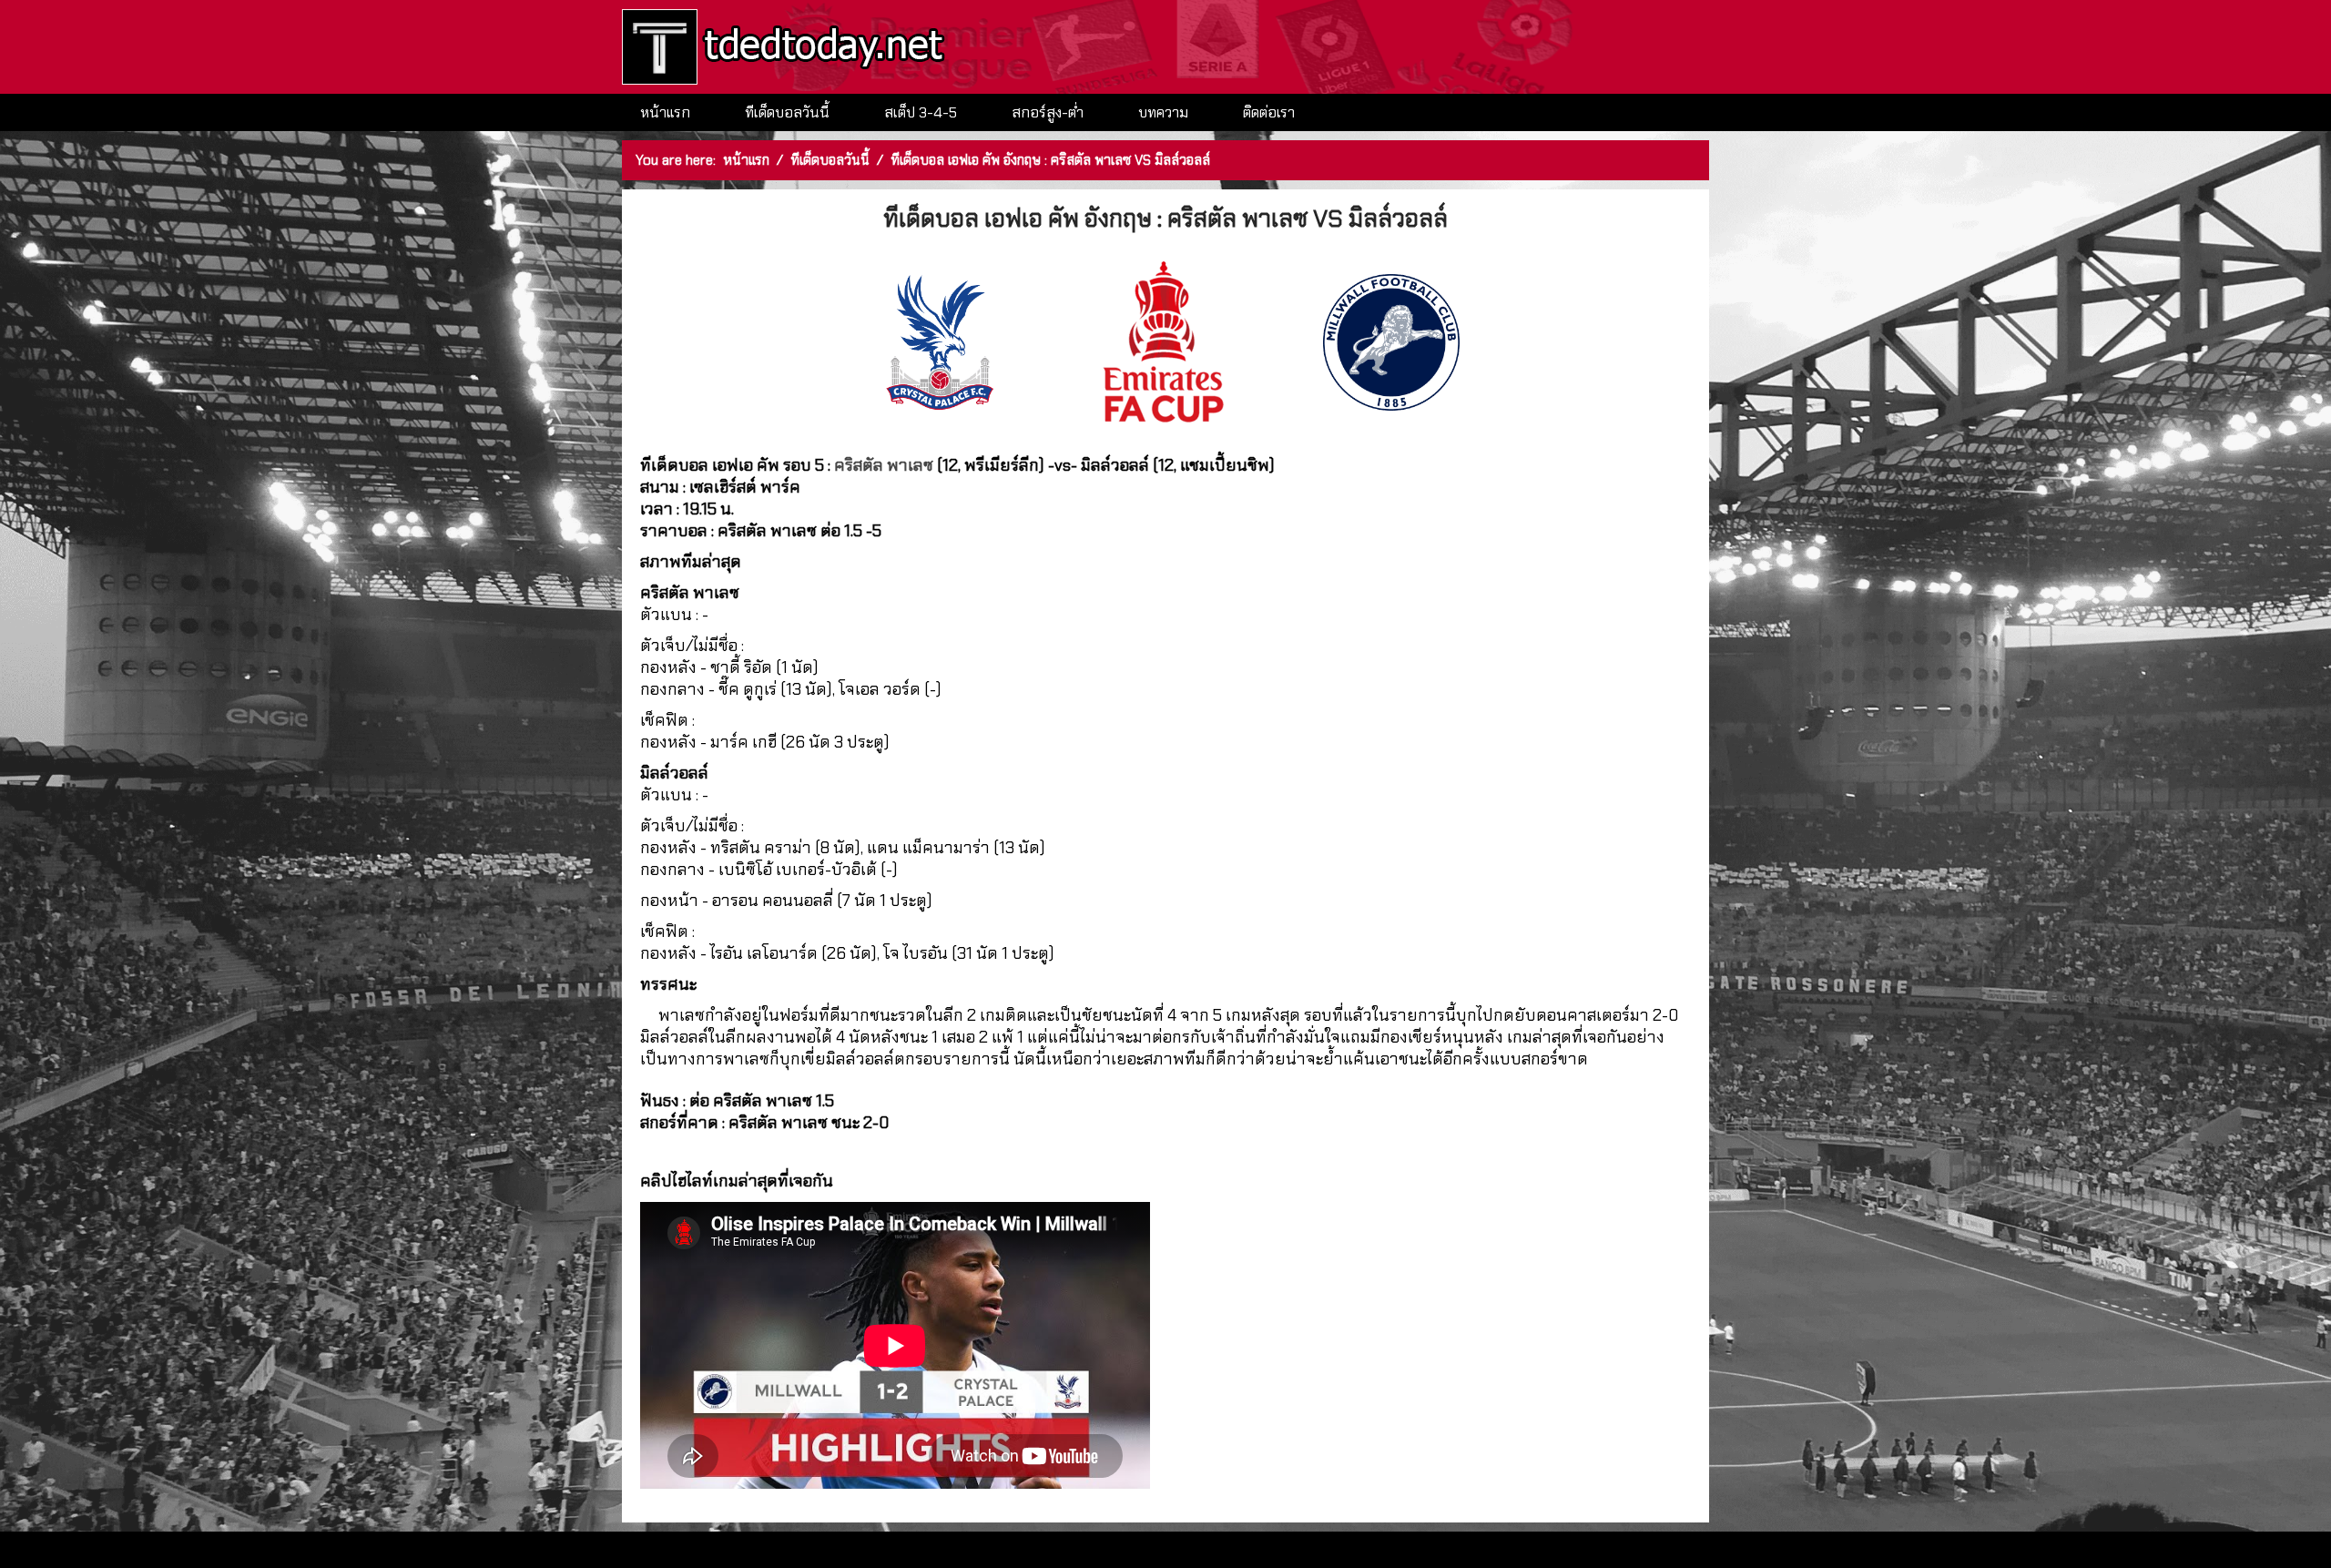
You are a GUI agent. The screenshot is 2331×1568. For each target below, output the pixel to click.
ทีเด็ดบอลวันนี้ (787, 112)
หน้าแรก (665, 112)
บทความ (1163, 112)
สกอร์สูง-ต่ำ (1048, 112)
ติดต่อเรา (1269, 112)
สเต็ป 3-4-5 (921, 112)
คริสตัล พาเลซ (884, 465)
